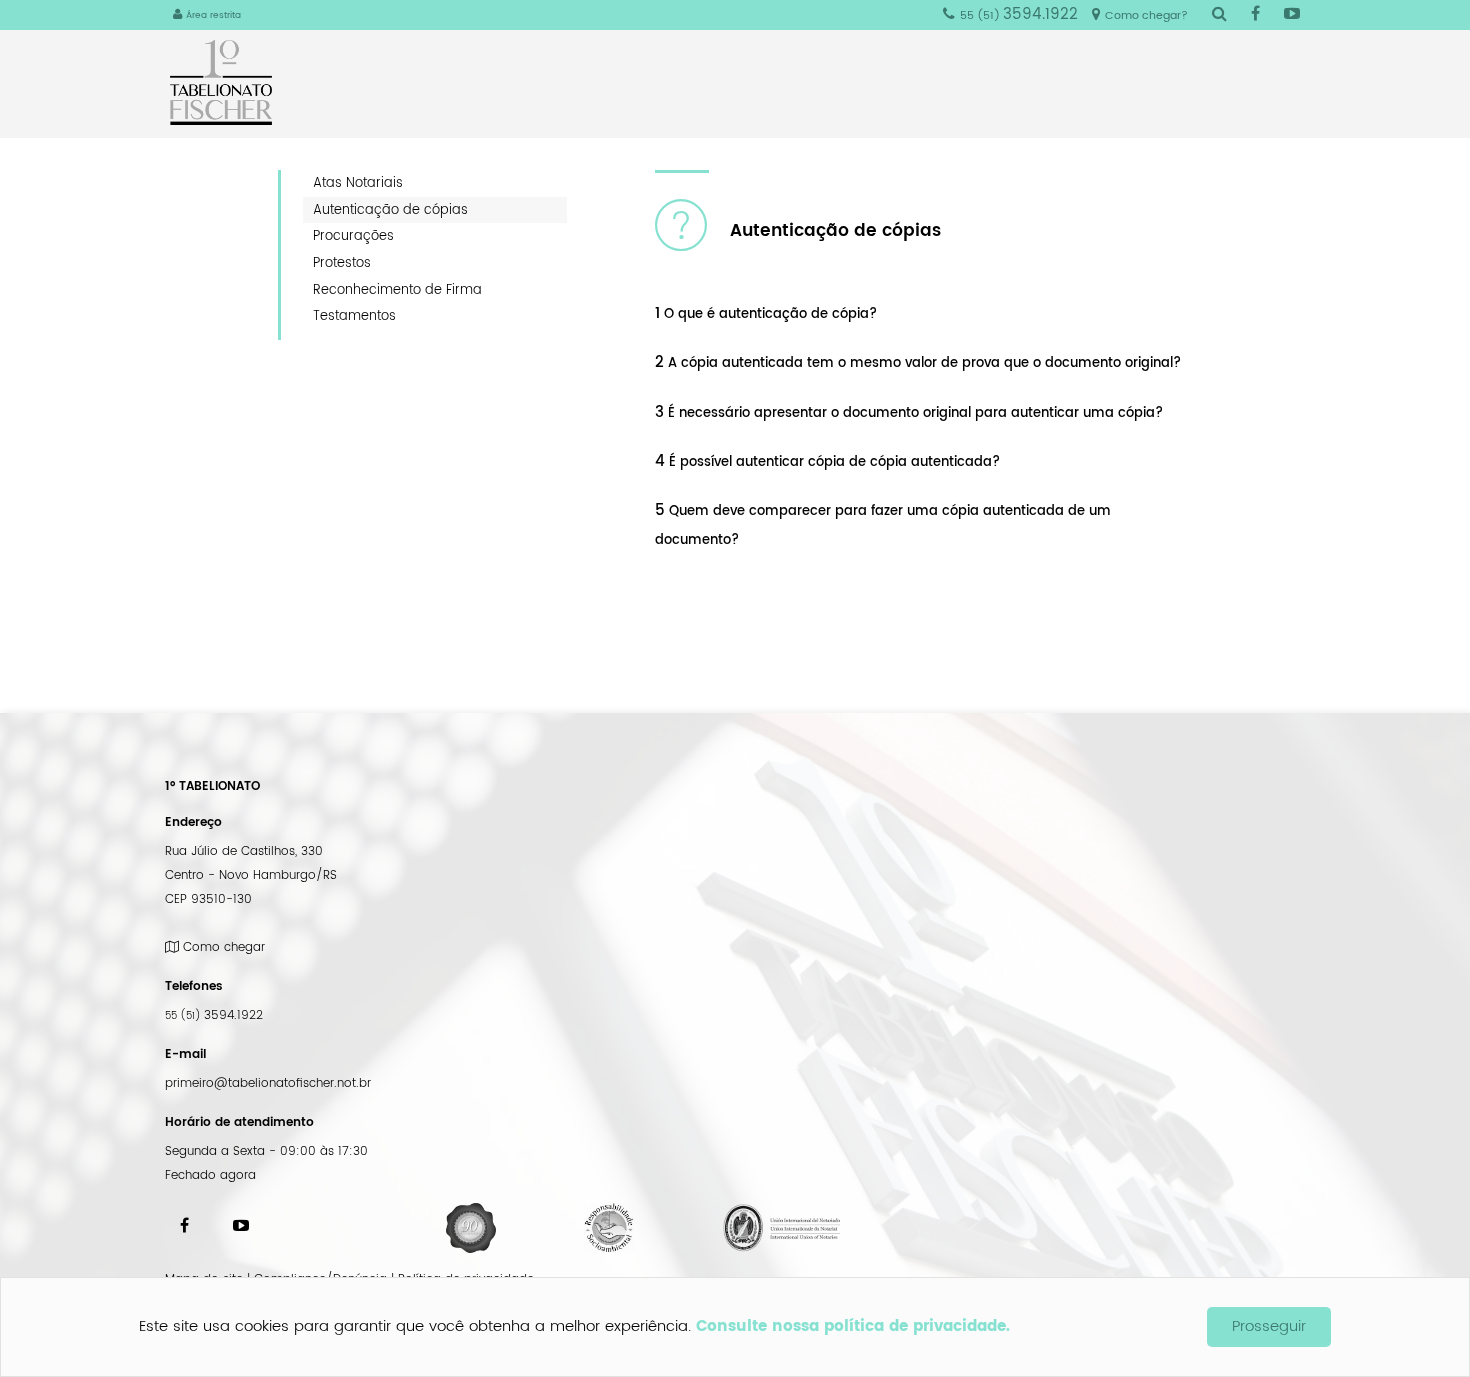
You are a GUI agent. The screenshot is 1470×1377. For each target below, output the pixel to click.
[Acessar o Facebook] (1255, 15)
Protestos (342, 263)
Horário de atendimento (239, 1122)
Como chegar (222, 947)
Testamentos (354, 316)
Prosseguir (1269, 1326)
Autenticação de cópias (390, 210)
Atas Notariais (358, 183)
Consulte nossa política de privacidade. (853, 1326)
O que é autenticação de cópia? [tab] (766, 314)
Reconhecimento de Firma (397, 290)
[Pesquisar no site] (1219, 15)
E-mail (185, 1054)
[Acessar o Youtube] (1292, 15)
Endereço (193, 822)
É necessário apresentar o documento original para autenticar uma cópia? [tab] (909, 413)
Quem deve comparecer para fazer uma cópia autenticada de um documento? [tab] (883, 524)
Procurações (353, 236)
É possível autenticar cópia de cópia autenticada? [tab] (827, 462)
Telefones (194, 986)
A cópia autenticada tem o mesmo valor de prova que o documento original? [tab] (918, 363)
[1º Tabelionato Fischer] (228, 82)
